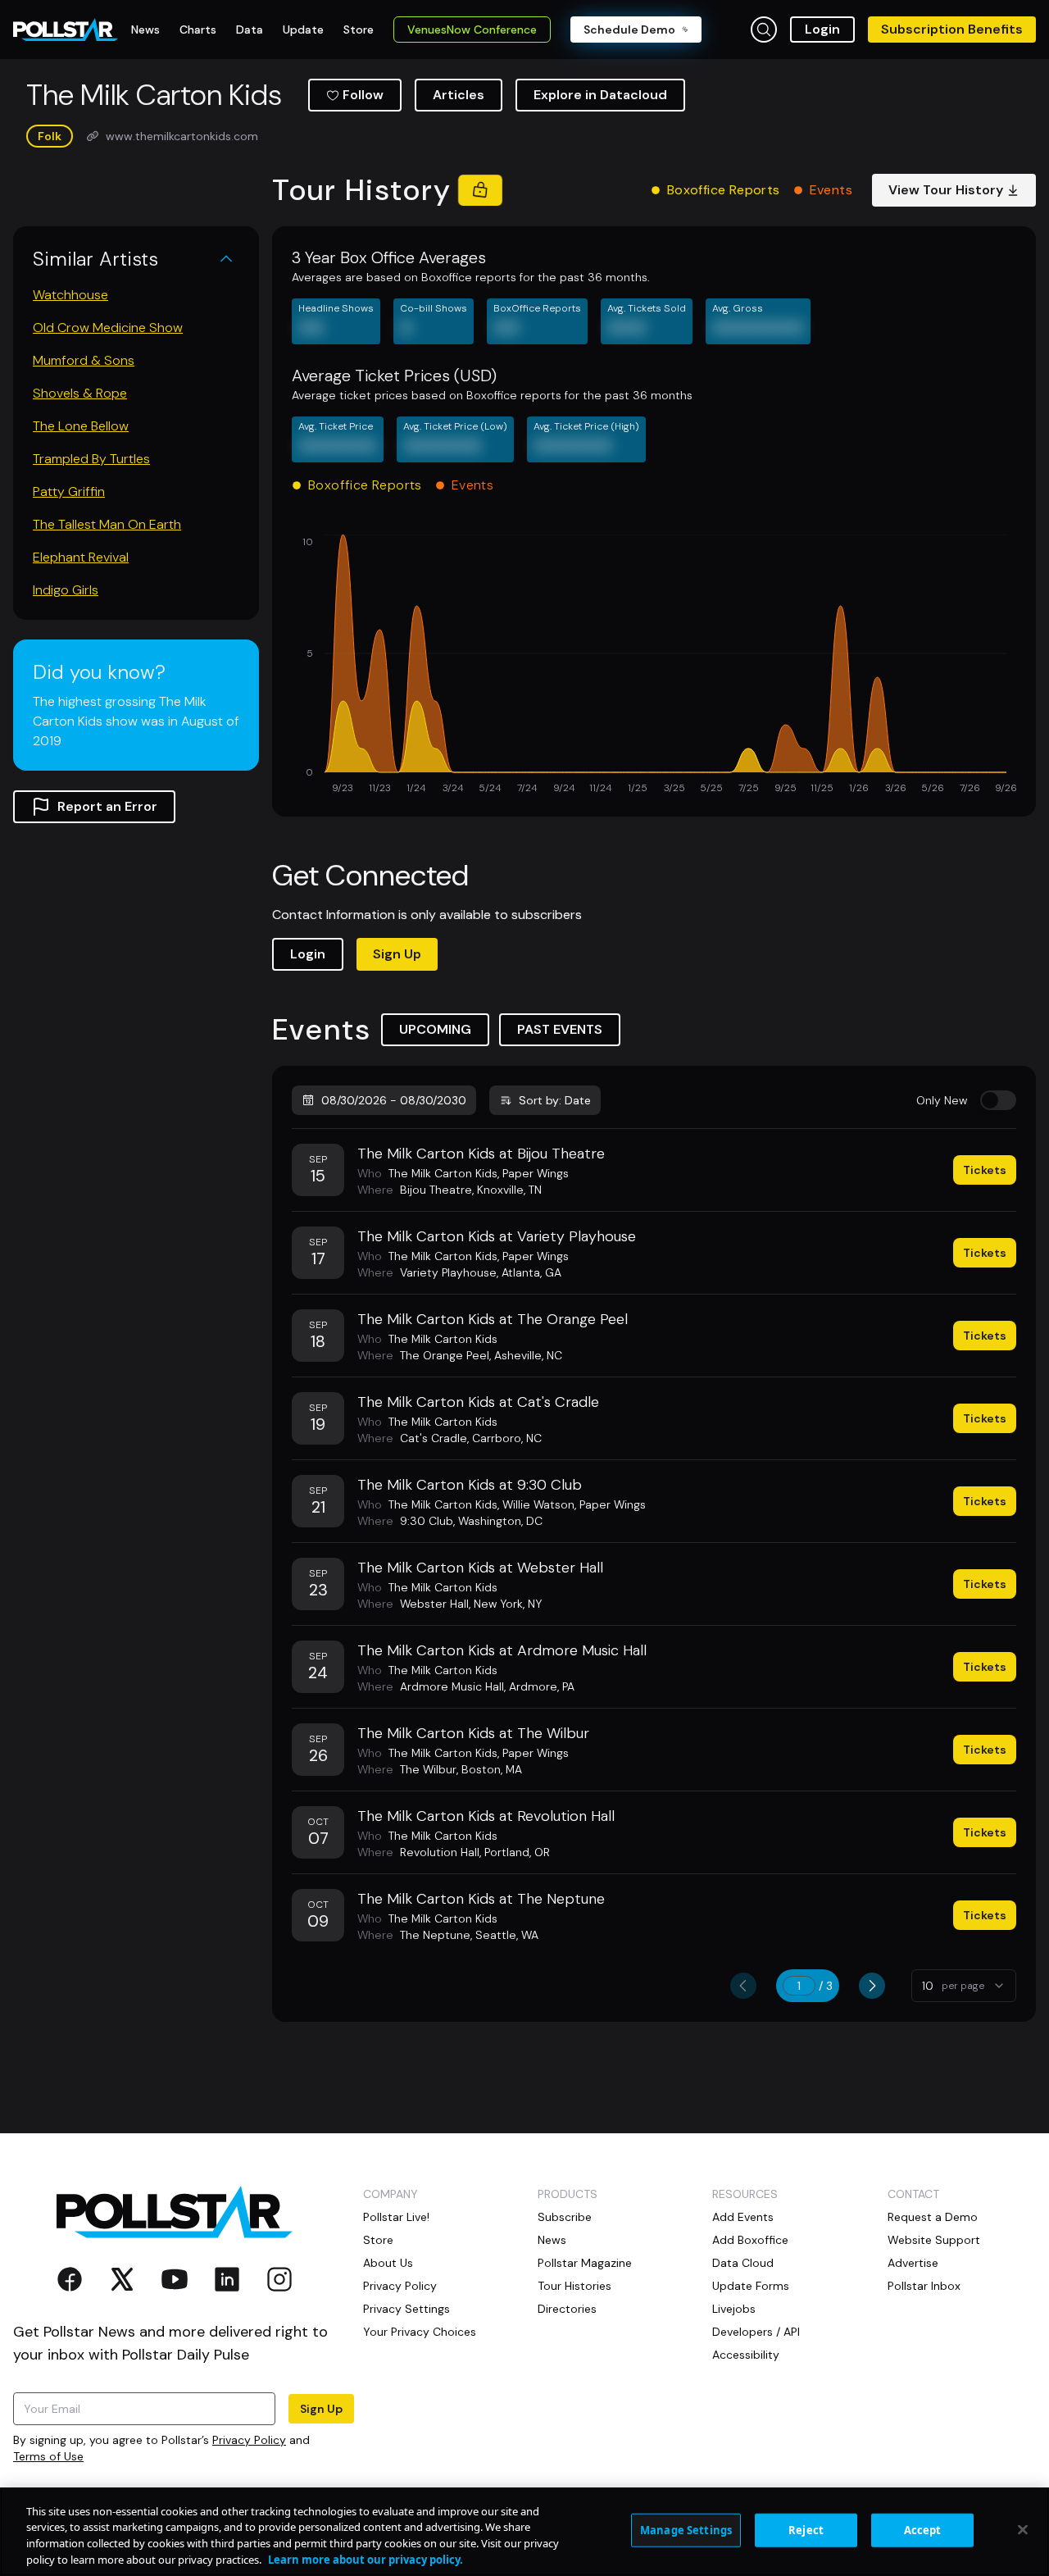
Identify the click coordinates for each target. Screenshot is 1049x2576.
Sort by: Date (555, 1100)
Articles (459, 95)
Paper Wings (536, 1173)
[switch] (998, 1100)
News (552, 2240)
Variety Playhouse (448, 1272)
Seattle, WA (507, 1935)
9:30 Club (427, 1521)
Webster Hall (434, 1604)
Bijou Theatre (436, 1190)
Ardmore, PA (542, 1686)
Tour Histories (574, 2286)
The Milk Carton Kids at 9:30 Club (470, 1485)
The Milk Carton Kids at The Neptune (481, 1899)
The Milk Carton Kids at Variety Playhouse (497, 1236)
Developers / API (756, 2332)
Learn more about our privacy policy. (366, 2559)
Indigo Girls (66, 590)
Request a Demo (933, 2217)
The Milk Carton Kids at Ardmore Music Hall (502, 1650)
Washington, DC (500, 1521)
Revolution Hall (440, 1852)
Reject (806, 2530)
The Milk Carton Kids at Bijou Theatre (481, 1154)
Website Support (934, 2240)
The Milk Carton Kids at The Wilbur (473, 1733)
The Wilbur (428, 1769)
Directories (567, 2309)
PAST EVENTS (560, 1029)
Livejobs (734, 2309)
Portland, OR (517, 1852)
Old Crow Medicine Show (108, 328)
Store (378, 2240)
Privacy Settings (406, 2309)
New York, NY (508, 1604)
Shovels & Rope (80, 393)
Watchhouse (70, 295)
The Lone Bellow (81, 426)
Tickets (985, 1170)
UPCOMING (435, 1029)
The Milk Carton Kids (443, 1173)
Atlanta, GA (531, 1272)
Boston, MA (492, 1769)
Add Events (743, 2217)
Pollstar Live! (396, 2217)
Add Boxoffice (750, 2240)
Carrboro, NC (507, 1438)
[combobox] (964, 1986)
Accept (923, 2530)
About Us (388, 2263)
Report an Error (107, 806)
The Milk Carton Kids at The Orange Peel (493, 1319)
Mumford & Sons (84, 360)
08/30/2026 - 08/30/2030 (394, 1100)
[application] (654, 666)
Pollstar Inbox (924, 2286)
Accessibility (746, 2355)
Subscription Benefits (952, 29)
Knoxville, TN (509, 1190)
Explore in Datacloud (600, 95)
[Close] (1023, 2529)
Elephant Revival (81, 557)
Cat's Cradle (434, 1438)
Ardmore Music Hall (452, 1686)
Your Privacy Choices (420, 2332)
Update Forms (751, 2286)
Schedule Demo (629, 30)
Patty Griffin (69, 492)
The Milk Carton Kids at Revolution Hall (486, 1816)
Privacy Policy (249, 2440)
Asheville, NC (528, 1355)
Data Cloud (743, 2263)
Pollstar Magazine (585, 2263)
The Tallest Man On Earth (107, 524)
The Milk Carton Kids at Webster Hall (480, 1568)
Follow (363, 95)
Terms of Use (48, 2456)
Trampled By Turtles (91, 459)
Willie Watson (538, 1504)
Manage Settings (686, 2530)
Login (822, 29)
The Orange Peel (445, 1355)
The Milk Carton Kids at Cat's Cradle (478, 1402)
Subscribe (565, 2217)
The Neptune (435, 1935)
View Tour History (946, 190)
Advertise (913, 2263)
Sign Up (397, 954)
